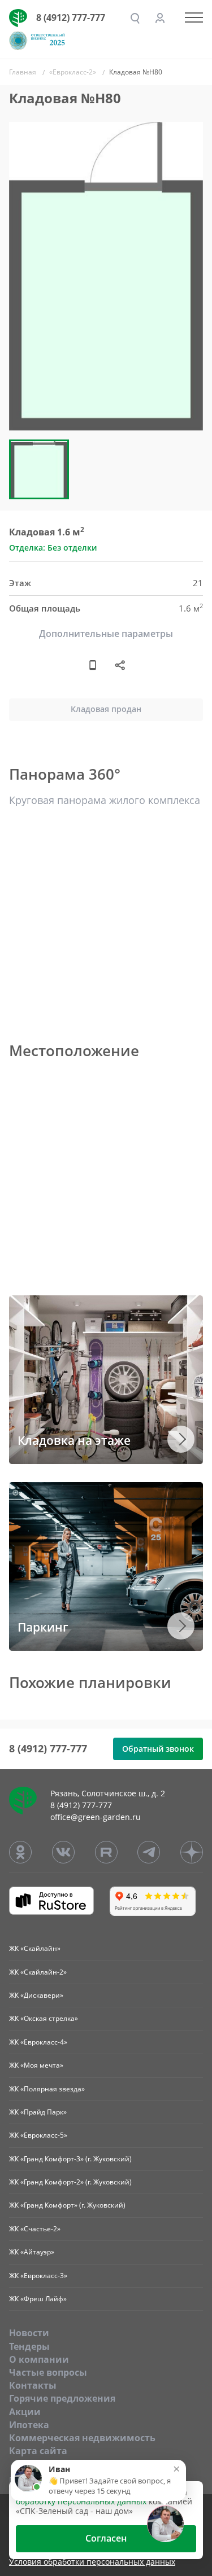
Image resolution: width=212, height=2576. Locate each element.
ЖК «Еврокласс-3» (38, 2276)
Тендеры (29, 2346)
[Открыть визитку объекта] (93, 665)
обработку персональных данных (81, 2501)
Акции (25, 2412)
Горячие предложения (62, 2398)
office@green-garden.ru (96, 1817)
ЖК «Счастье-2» (35, 2229)
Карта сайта (38, 2451)
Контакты (33, 2385)
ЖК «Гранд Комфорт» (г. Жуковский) (67, 2205)
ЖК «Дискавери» (36, 1995)
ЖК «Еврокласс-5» (38, 2135)
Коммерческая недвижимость (82, 2438)
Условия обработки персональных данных (92, 2562)
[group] (106, 276)
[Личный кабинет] (160, 18)
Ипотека (29, 2425)
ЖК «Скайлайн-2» (38, 1972)
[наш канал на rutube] (106, 1852)
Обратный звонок (158, 1749)
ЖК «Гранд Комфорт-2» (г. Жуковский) (70, 2182)
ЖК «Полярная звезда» (47, 2089)
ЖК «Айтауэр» (32, 2252)
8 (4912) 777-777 (71, 17)
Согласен (106, 2538)
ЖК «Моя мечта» (36, 2065)
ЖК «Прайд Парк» (38, 2112)
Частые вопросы (48, 2372)
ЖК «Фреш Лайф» (38, 2299)
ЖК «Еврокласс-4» (38, 2042)
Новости (29, 2333)
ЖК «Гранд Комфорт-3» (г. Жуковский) (70, 2159)
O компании (39, 2359)
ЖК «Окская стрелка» (44, 2018)
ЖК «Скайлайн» (35, 1948)
